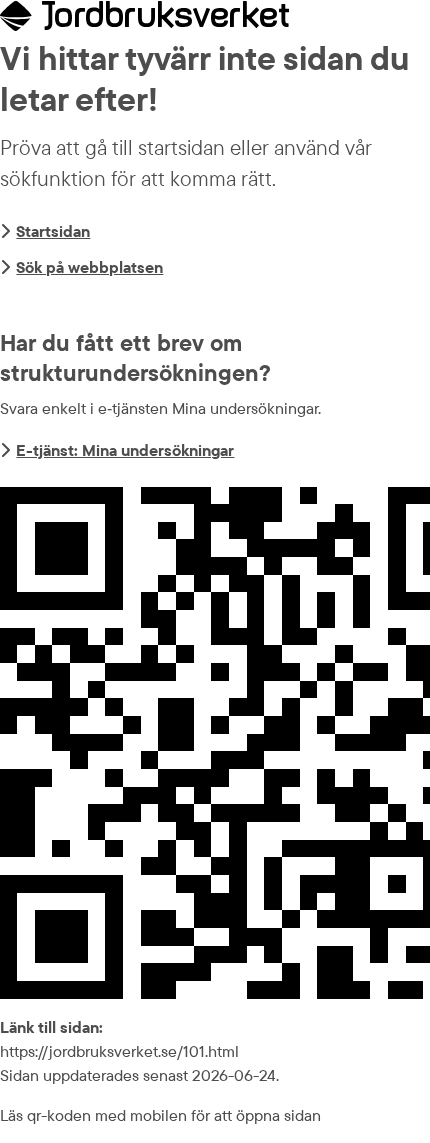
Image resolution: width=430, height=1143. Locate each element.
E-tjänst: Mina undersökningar (125, 450)
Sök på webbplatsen (89, 267)
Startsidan (53, 231)
